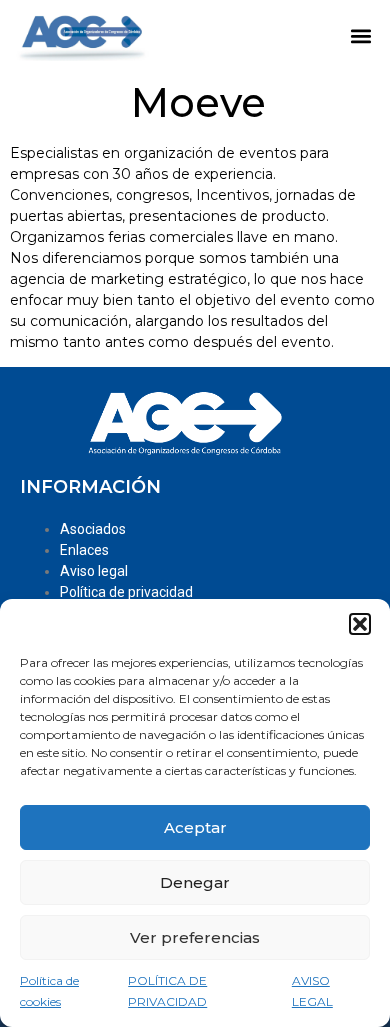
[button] (360, 624)
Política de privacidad (126, 592)
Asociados (93, 529)
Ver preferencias (195, 937)
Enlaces (84, 550)
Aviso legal (94, 571)
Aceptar (195, 827)
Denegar (195, 882)
